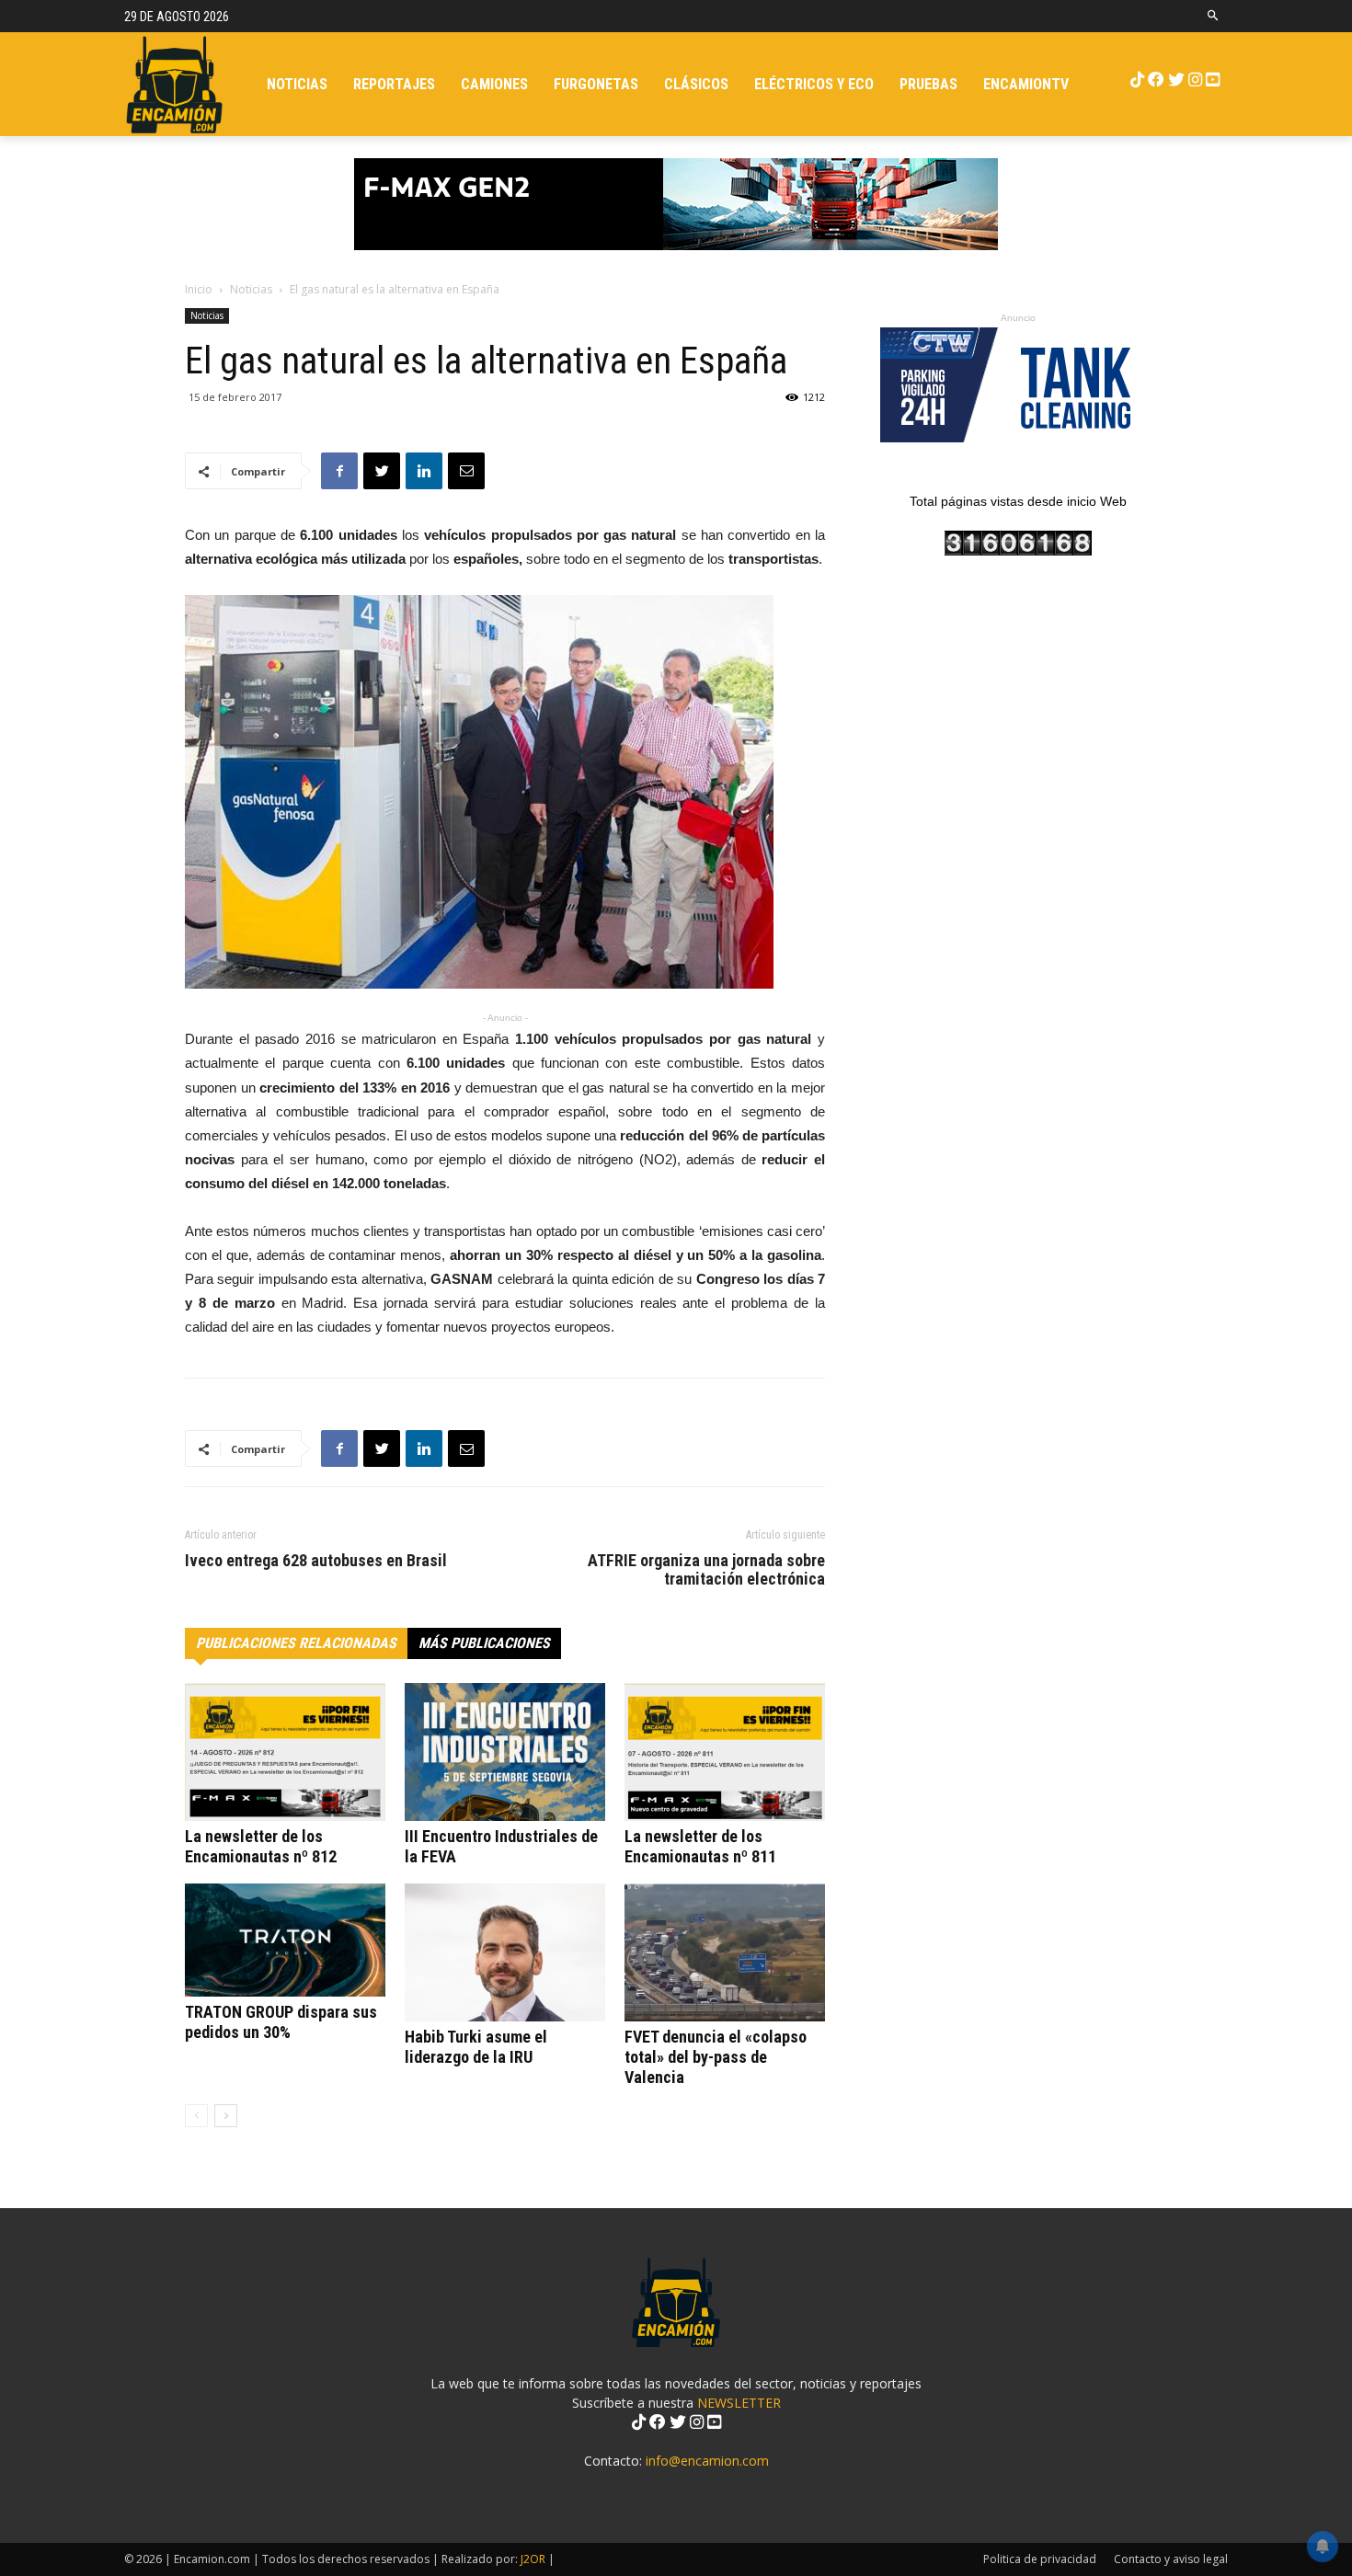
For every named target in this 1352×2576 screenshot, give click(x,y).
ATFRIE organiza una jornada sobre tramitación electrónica (706, 1570)
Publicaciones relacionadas (296, 1643)
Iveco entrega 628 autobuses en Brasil (316, 1561)
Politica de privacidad (1040, 2559)
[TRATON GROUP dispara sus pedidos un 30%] (285, 1940)
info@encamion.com (707, 2461)
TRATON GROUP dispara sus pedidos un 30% (281, 2022)
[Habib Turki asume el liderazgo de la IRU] (505, 1952)
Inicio (199, 289)
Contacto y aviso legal (1171, 2559)
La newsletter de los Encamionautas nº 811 (700, 1846)
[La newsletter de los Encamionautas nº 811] (725, 1752)
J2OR (533, 2559)
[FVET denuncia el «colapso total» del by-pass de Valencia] (725, 1952)
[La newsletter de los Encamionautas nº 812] (285, 1752)
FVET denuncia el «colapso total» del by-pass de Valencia (716, 2057)
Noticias (251, 289)
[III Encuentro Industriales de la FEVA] (505, 1752)
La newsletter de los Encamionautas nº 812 (261, 1846)
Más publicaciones (484, 1643)
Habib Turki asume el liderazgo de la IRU (476, 2047)
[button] (1214, 16)
